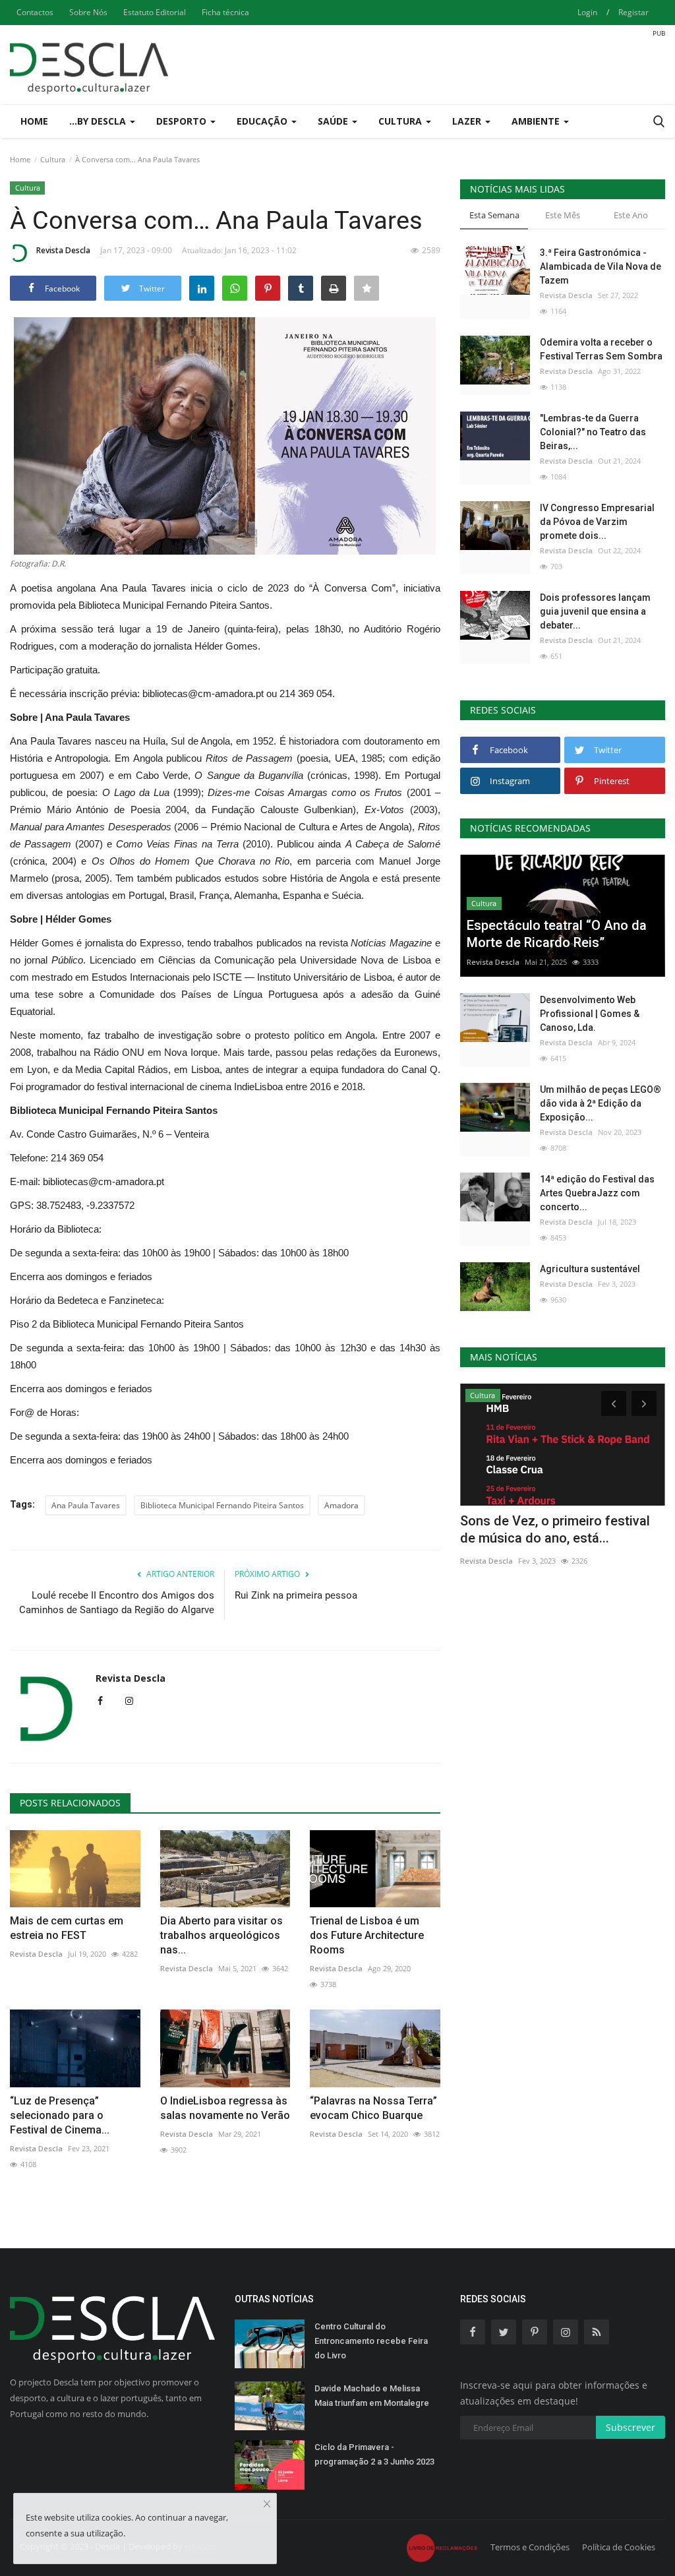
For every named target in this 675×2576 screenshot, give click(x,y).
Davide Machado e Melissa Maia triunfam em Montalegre (372, 2396)
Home (34, 121)
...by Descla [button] (99, 121)
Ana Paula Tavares (86, 1505)
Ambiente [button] (537, 121)
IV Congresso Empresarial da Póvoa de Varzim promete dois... (597, 522)
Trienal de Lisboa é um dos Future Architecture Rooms (367, 1935)
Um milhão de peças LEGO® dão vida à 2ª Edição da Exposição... (601, 1103)
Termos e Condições (530, 2547)
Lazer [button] (468, 121)
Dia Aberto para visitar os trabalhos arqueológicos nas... (221, 1935)
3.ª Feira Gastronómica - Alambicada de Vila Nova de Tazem (601, 266)
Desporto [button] (183, 121)
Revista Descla (63, 250)
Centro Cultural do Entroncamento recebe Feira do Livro (371, 2341)
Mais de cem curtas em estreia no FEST (67, 1928)
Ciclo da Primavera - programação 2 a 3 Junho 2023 (374, 2454)
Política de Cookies (619, 2547)
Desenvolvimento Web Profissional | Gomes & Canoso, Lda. (590, 1014)
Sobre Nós (88, 12)
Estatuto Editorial (155, 12)
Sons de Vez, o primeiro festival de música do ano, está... (555, 1529)
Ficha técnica (225, 12)
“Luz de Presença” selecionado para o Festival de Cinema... (60, 2115)
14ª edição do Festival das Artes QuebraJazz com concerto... (597, 1193)
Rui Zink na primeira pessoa (296, 1595)
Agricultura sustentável (590, 1269)
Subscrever (631, 2427)
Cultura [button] (401, 121)
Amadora (341, 1505)
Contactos (35, 12)
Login (587, 12)
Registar (633, 12)
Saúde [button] (334, 121)
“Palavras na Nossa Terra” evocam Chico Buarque (373, 2108)
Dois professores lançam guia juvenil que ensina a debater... (595, 611)
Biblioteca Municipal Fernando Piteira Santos (222, 1505)
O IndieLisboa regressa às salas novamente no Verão (225, 2108)
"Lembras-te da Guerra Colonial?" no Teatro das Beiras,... (593, 432)
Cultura (53, 159)
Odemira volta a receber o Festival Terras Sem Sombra (601, 349)
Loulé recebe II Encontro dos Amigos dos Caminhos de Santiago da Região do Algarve (117, 1603)
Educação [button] (263, 121)
